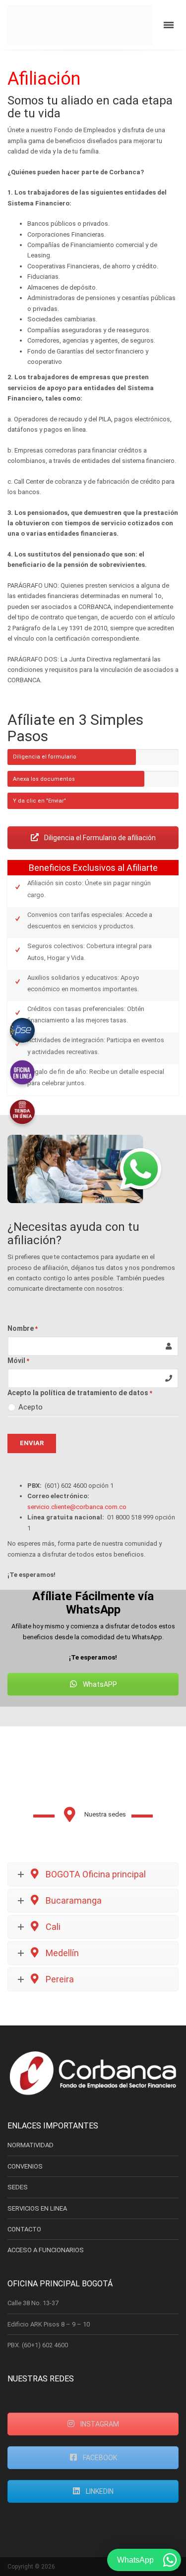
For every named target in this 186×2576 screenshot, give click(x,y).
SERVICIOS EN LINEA (37, 2208)
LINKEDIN (99, 2491)
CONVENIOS (25, 2166)
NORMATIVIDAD (31, 2145)
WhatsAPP (99, 1684)
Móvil (18, 1361)
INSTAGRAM (99, 2424)
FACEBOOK (99, 2458)
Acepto (31, 1407)
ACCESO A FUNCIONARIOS (46, 2250)
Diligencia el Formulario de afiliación (99, 838)
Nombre (23, 1328)
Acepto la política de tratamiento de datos (80, 1393)
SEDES (18, 2187)
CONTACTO (24, 2229)
